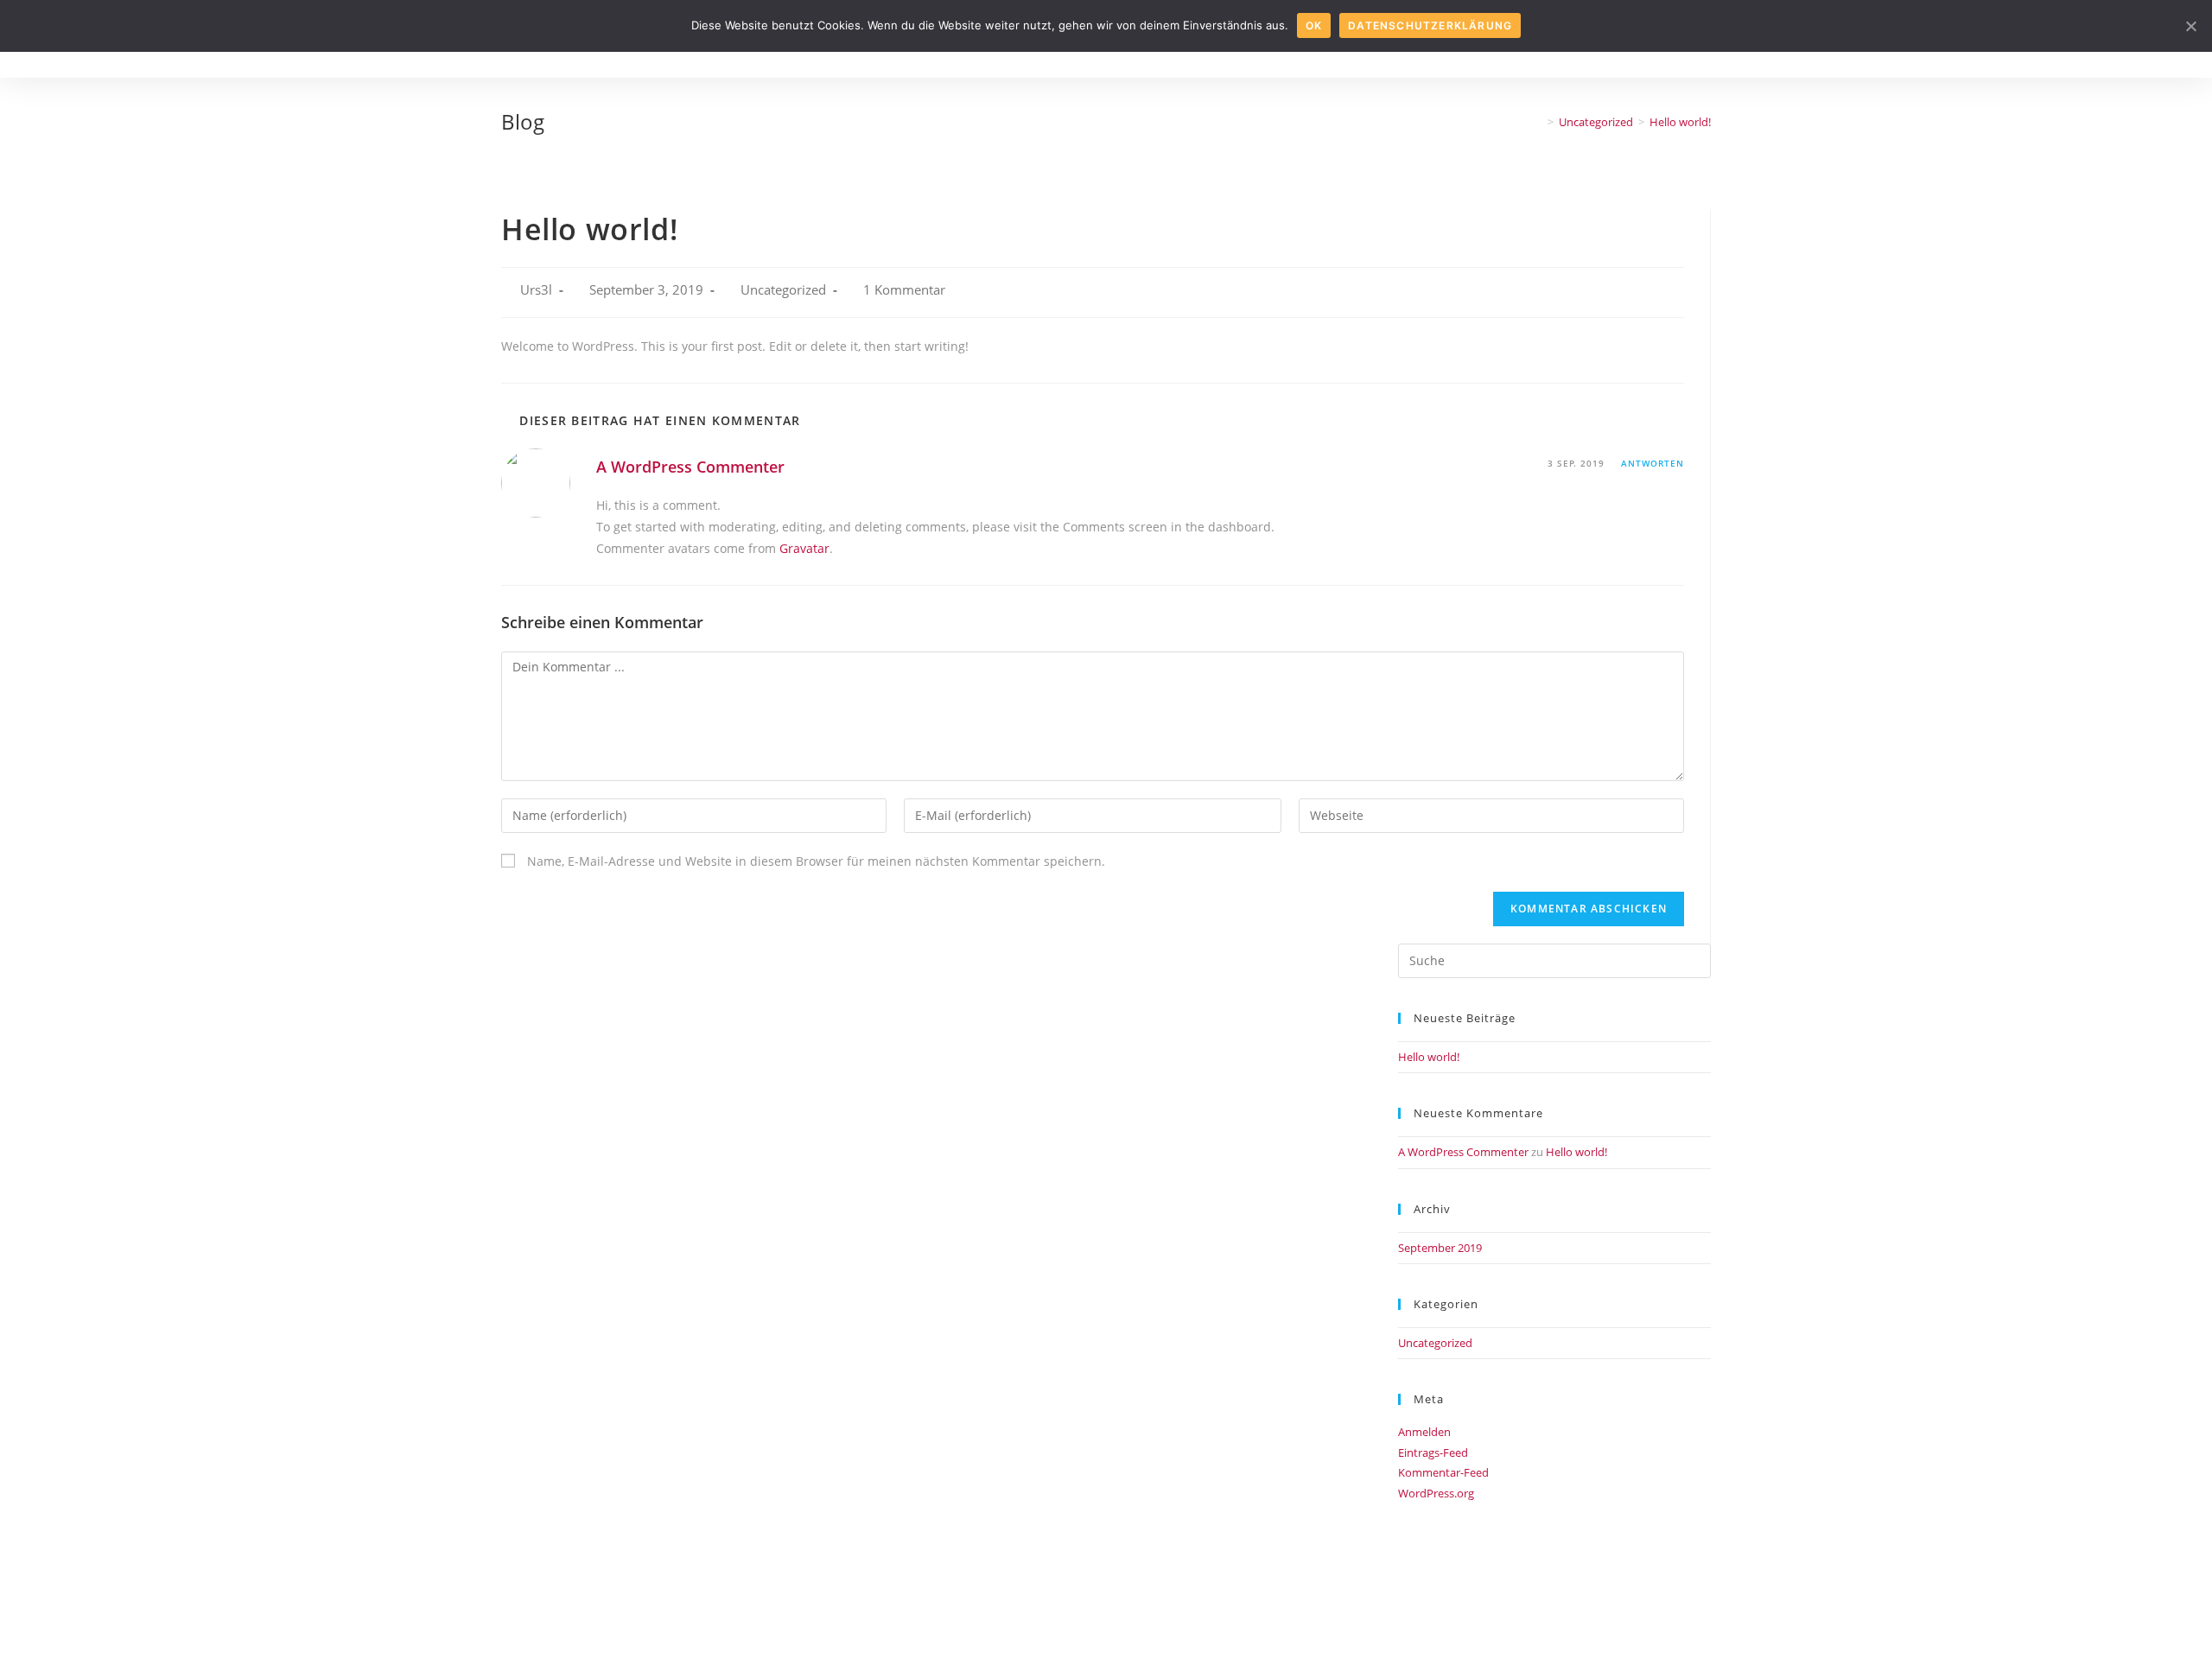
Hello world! (1429, 1057)
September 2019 (1440, 1248)
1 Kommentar (904, 290)
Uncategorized (783, 290)
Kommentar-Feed (1443, 1472)
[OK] (2190, 26)
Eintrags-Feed (1433, 1452)
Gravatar (804, 548)
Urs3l (536, 290)
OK (1314, 25)
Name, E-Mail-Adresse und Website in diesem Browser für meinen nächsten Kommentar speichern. (816, 861)
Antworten (1653, 463)
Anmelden (1424, 1432)
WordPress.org (1436, 1493)
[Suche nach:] (1554, 959)
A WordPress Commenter (690, 467)
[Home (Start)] (1538, 122)
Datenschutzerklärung (1430, 25)
